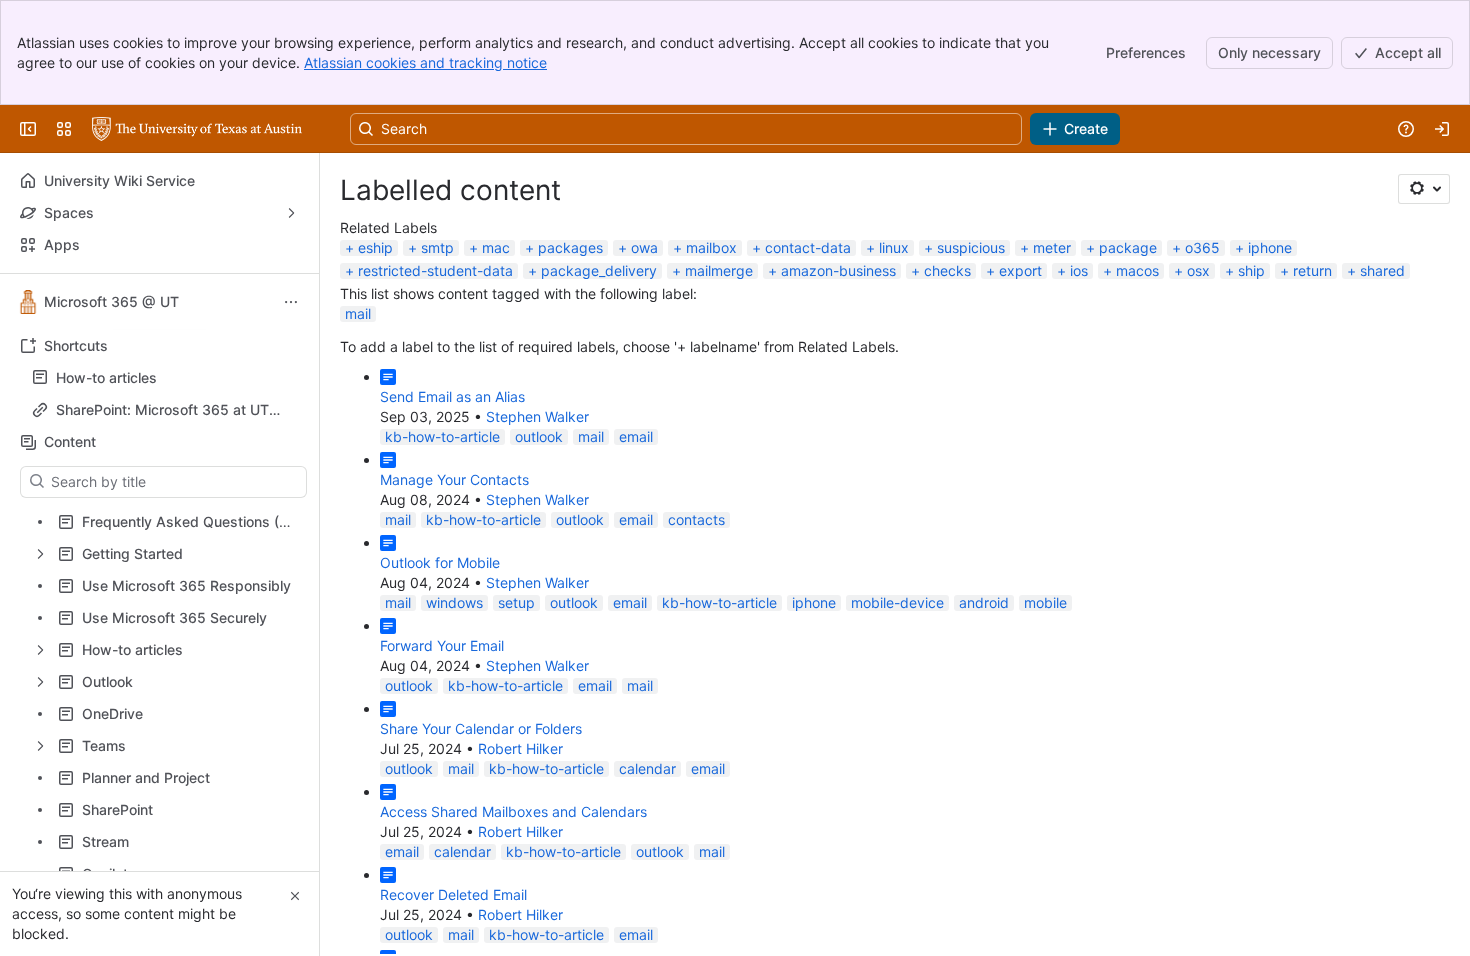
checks (947, 270)
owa (644, 247)
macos (1137, 270)
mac (496, 247)
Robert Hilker (520, 748)
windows (454, 602)
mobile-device (897, 602)
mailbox (711, 247)
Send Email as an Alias (452, 396)
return (1312, 270)
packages (570, 247)
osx (1198, 270)
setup (516, 602)
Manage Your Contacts (454, 479)
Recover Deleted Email (453, 894)
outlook (539, 436)
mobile (1045, 602)
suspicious (971, 247)
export (1020, 270)
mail (358, 313)
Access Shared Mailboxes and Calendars (513, 811)
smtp (437, 247)
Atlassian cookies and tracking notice (425, 62)
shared (1382, 270)
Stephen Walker (537, 416)
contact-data (808, 247)
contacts (696, 519)
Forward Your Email (442, 645)
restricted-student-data (435, 270)
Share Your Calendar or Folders (481, 728)
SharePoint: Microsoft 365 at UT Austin (162, 410)
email (636, 436)
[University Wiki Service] (197, 129)
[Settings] (1424, 189)
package (1128, 247)
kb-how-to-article (442, 436)
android (984, 602)
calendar (647, 768)
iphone (1270, 247)
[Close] (295, 896)
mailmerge (719, 270)
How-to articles (165, 378)
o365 (1202, 247)
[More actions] (291, 302)
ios (1079, 270)
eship (375, 247)
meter (1052, 247)
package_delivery (599, 270)
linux (894, 247)
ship (1251, 270)
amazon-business (838, 270)
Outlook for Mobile (440, 562)
